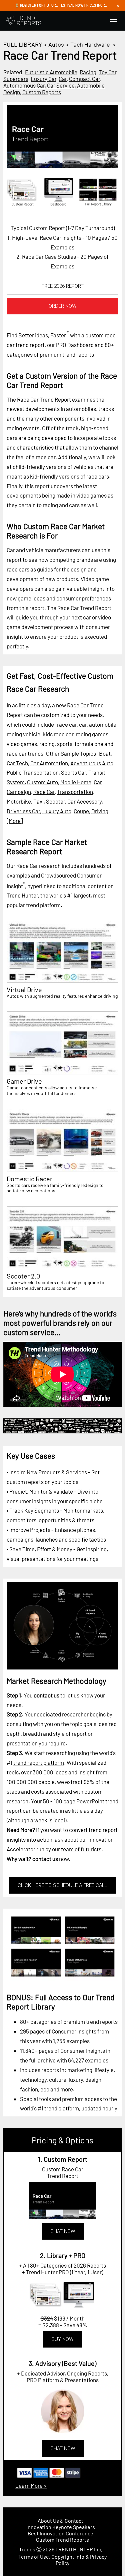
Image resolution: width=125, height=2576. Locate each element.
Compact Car (84, 79)
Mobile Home (76, 782)
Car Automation (49, 763)
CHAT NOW (63, 2231)
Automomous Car (24, 85)
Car (63, 79)
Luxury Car (43, 79)
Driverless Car (23, 811)
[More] (15, 821)
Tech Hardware (90, 44)
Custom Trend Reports (62, 2540)
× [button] (118, 5)
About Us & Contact (60, 2521)
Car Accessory (84, 801)
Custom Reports (42, 92)
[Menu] (114, 21)
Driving (100, 811)
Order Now (62, 306)
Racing (88, 72)
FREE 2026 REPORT (63, 286)
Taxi (38, 801)
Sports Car (73, 772)
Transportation (75, 792)
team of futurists (81, 1849)
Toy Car (107, 72)
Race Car (44, 792)
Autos (56, 44)
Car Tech (17, 763)
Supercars (16, 79)
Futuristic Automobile (51, 72)
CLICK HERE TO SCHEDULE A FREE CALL (62, 1885)
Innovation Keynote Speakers (61, 2527)
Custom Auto (42, 782)
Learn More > (31, 2485)
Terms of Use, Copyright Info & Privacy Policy (62, 2560)
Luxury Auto (57, 811)
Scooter (55, 801)
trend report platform (39, 1762)
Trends (27, 2549)
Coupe (81, 811)
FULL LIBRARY (23, 44)
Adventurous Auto (92, 763)
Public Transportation (33, 772)
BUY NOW (62, 2339)
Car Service (61, 85)
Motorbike (19, 801)
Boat (105, 753)
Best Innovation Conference (60, 2533)
